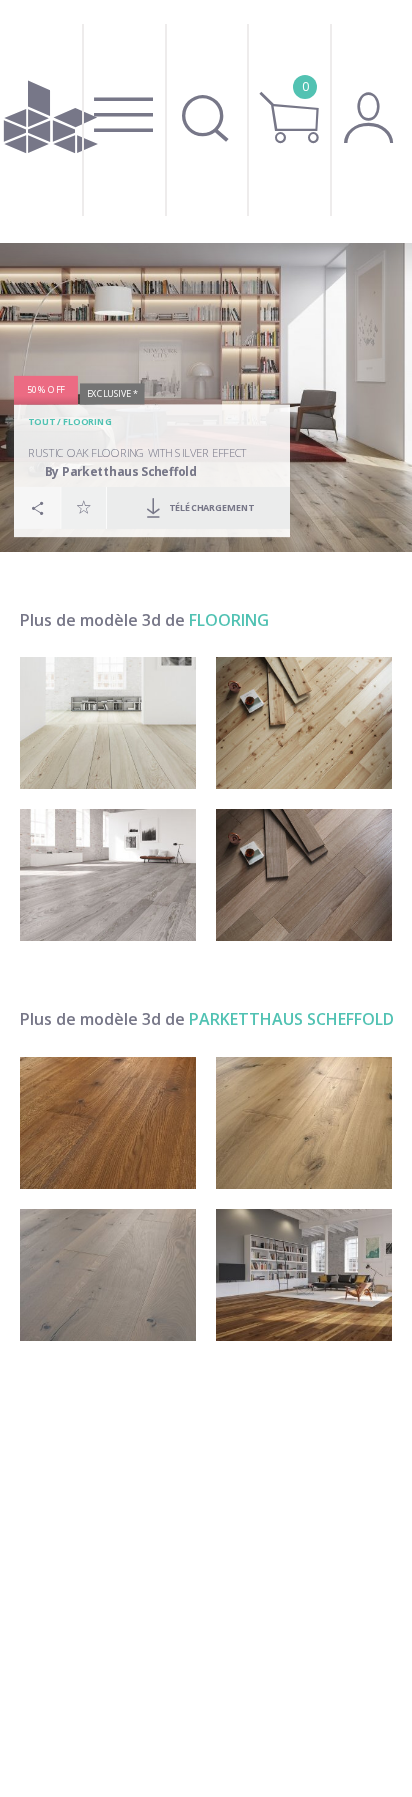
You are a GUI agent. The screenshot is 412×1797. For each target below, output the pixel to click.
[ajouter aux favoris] (84, 506)
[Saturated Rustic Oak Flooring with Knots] (108, 1123)
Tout (41, 422)
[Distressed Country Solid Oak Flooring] (304, 1123)
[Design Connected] (50, 121)
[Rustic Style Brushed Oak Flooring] (304, 1275)
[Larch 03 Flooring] (304, 723)
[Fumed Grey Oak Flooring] (108, 1275)
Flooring (87, 422)
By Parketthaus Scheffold (121, 471)
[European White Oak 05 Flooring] (304, 875)
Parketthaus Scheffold (291, 1019)
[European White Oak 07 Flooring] (108, 875)
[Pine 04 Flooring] (108, 723)
